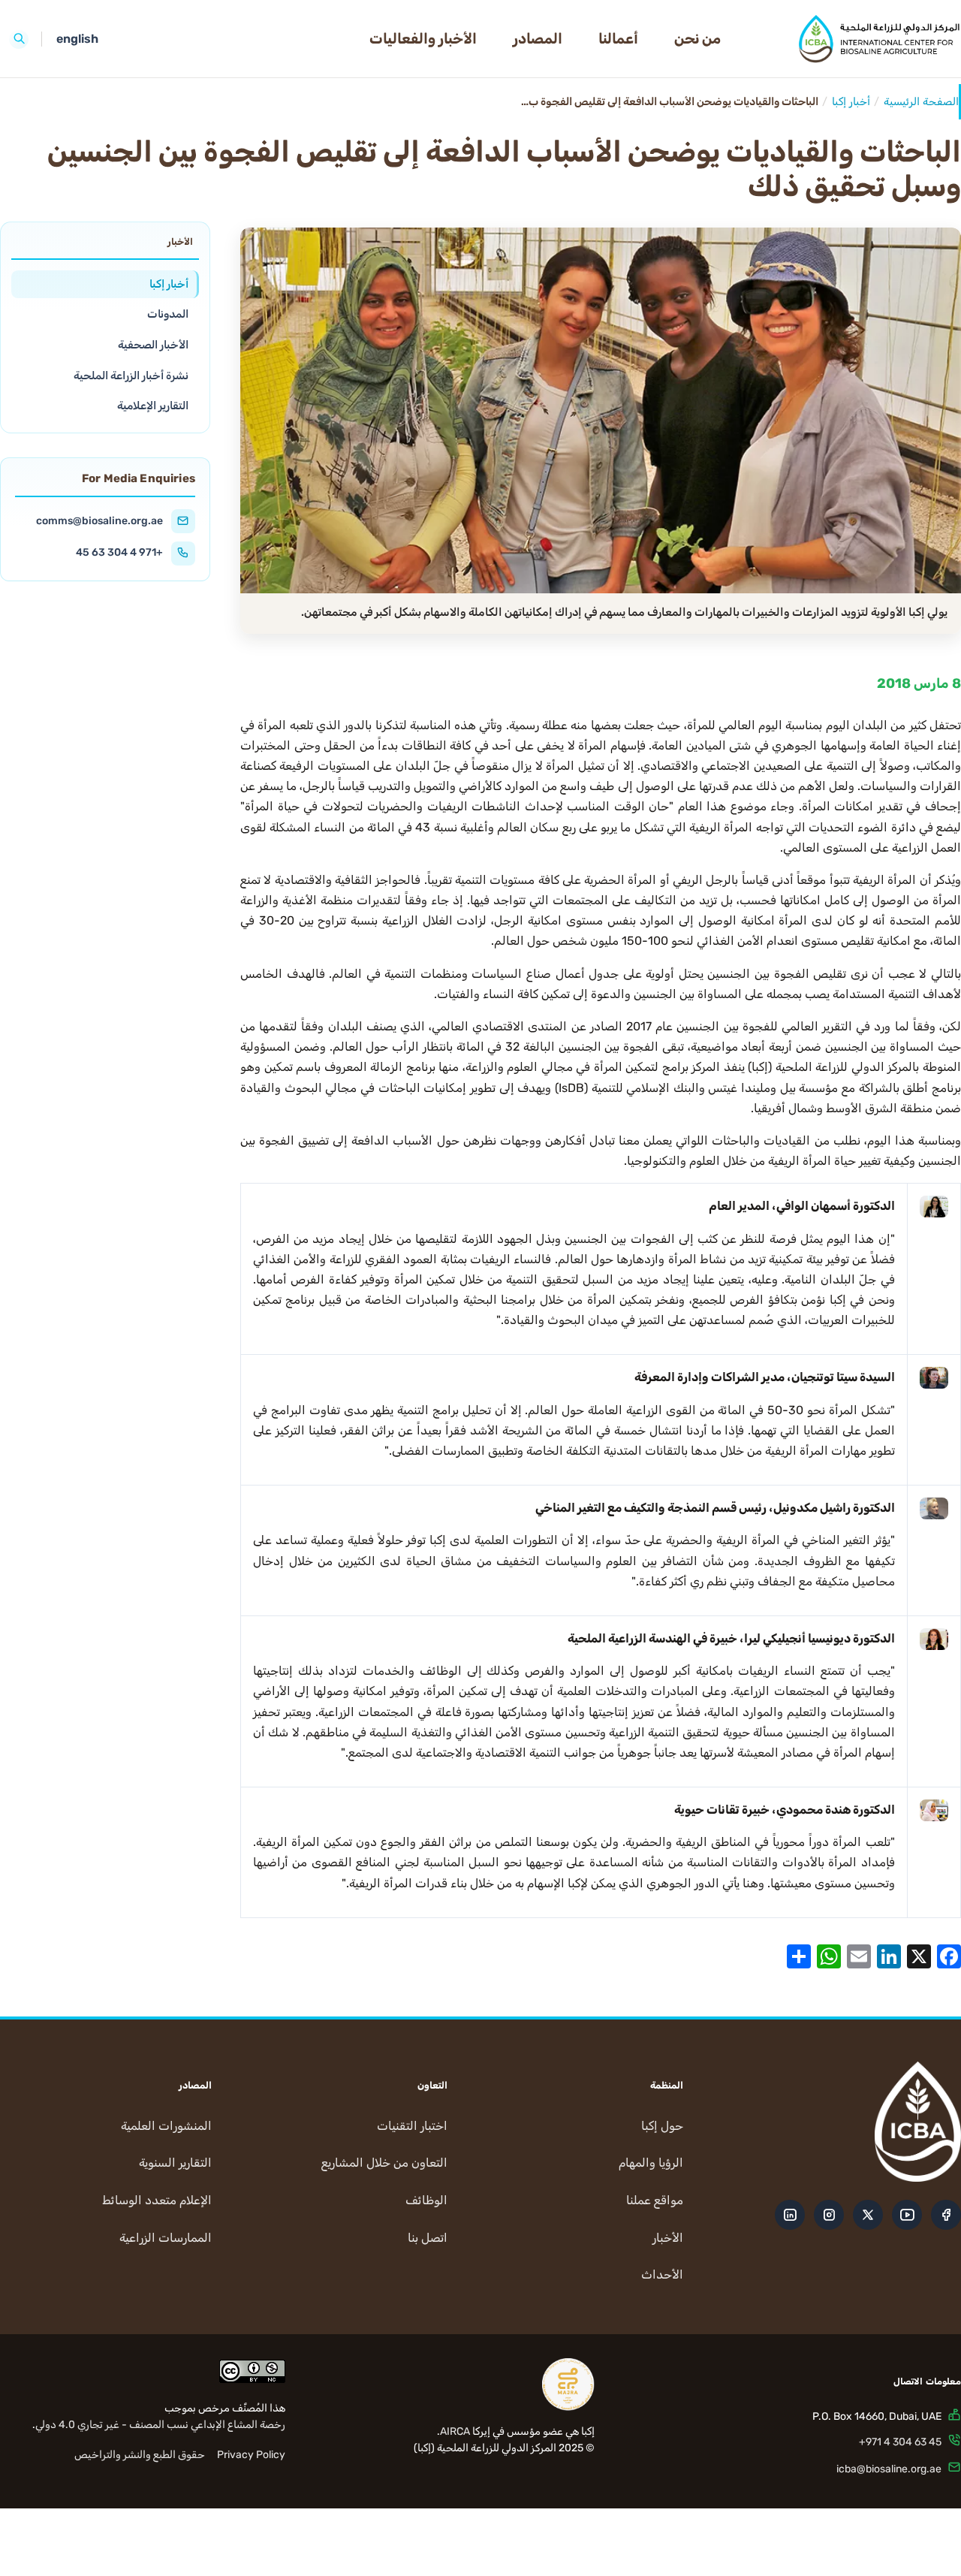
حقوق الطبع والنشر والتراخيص (140, 2455)
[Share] (799, 1955)
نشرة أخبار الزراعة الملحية (131, 375)
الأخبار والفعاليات (423, 39)
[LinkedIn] (889, 1955)
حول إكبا (662, 2126)
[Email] (859, 1955)
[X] (919, 1955)
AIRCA (455, 2431)
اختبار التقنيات (412, 2126)
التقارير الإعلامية (153, 406)
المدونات (168, 314)
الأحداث (662, 2274)
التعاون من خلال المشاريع (384, 2163)
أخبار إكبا (851, 102)
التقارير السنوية (175, 2163)
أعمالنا (618, 39)
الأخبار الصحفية (153, 345)
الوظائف (426, 2200)
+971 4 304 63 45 (119, 552)
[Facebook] (949, 1955)
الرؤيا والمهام (651, 2163)
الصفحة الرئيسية (921, 102)
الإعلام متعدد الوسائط (157, 2200)
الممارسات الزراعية (166, 2238)
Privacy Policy (251, 2455)
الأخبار (668, 2238)
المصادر (538, 39)
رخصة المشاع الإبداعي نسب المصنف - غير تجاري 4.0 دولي (160, 2425)
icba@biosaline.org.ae (889, 2469)
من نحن (697, 39)
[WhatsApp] (829, 1955)
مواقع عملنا (655, 2200)
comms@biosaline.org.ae (99, 520)
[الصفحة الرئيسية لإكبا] (853, 39)
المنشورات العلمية (166, 2126)
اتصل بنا (428, 2238)
